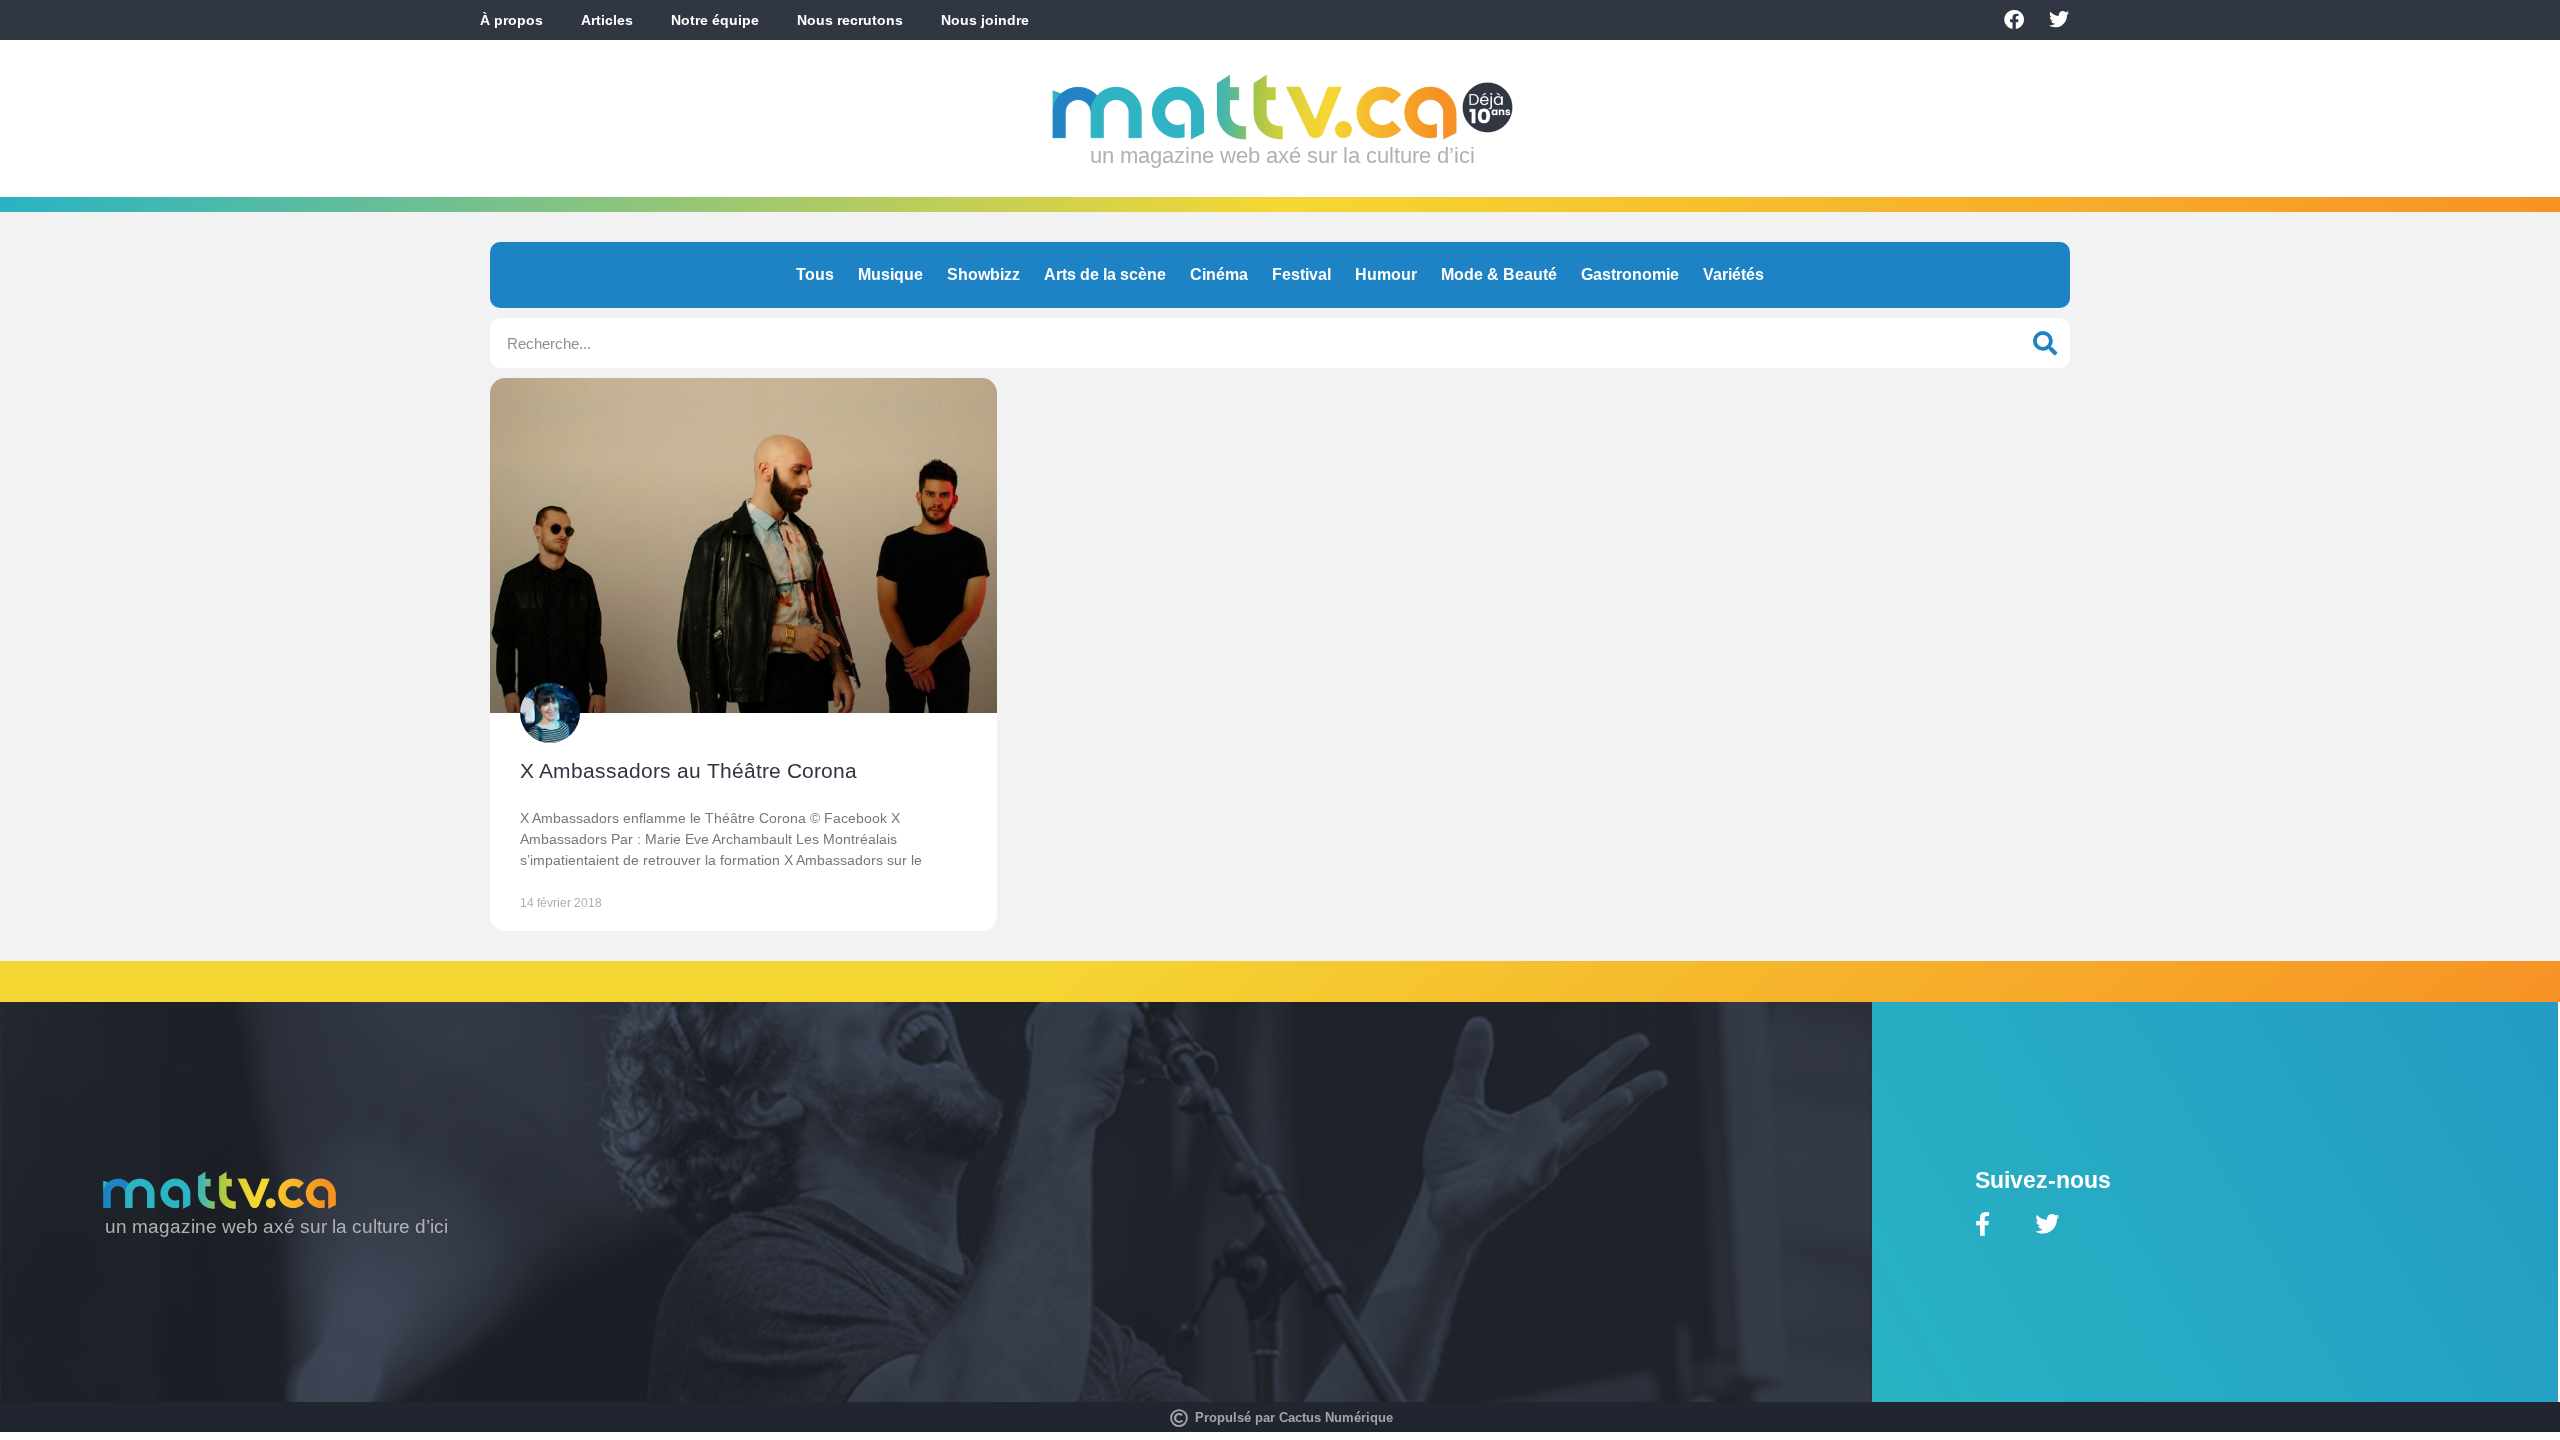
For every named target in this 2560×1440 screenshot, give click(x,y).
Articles (607, 20)
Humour (1386, 274)
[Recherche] (2045, 343)
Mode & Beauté (1499, 274)
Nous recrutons (850, 20)
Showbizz (983, 274)
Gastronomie (1630, 274)
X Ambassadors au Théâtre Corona (688, 770)
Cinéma (1219, 274)
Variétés (1733, 274)
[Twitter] (2059, 20)
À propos (511, 20)
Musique (890, 274)
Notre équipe (715, 20)
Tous (815, 274)
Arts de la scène (1105, 274)
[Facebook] (2014, 20)
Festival (1301, 274)
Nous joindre (985, 20)
